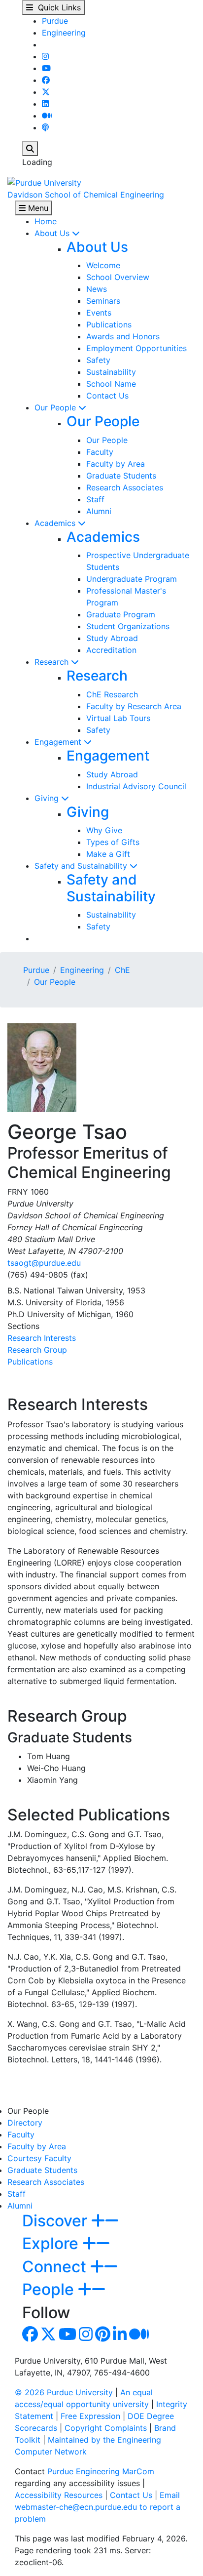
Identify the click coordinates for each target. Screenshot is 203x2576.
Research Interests (42, 1338)
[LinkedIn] (45, 104)
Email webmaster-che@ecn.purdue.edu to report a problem (98, 2507)
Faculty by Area (116, 464)
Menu (37, 208)
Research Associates (125, 487)
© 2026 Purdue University (64, 2392)
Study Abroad (112, 638)
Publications (109, 324)
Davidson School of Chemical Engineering (86, 195)
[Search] (30, 149)
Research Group (37, 1350)
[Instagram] (45, 56)
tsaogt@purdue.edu (44, 1263)
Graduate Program (121, 614)
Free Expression (90, 2416)
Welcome (103, 265)
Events (99, 313)
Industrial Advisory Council (136, 786)
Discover (57, 2221)
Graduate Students (121, 476)
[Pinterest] (103, 2337)
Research (53, 662)
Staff (95, 499)
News (97, 289)
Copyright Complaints (106, 2428)
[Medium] (47, 116)
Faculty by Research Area (134, 706)
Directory (25, 2123)
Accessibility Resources (59, 2495)
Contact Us (107, 396)
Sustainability (111, 372)
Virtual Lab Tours (118, 718)
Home (46, 221)
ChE (122, 970)
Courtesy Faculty (39, 2158)
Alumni (99, 511)
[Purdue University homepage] (44, 182)
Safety (98, 360)
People (50, 2289)
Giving (48, 798)
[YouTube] (46, 68)
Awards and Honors (123, 336)
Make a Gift (108, 854)
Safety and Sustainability (82, 866)
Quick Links (57, 7)
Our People (56, 407)
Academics (56, 523)
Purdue (55, 21)
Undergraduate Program (132, 579)
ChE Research (112, 694)
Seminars (103, 301)
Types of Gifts (113, 842)
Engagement (59, 742)
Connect (56, 2267)
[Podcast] (45, 127)
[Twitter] (46, 92)
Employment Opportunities (136, 348)
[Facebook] (46, 80)
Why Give (104, 830)
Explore (52, 2243)
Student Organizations (128, 626)
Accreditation (111, 650)
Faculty (100, 452)
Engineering (64, 33)
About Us (53, 233)
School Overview (118, 277)
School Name (111, 384)
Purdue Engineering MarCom (101, 2471)
